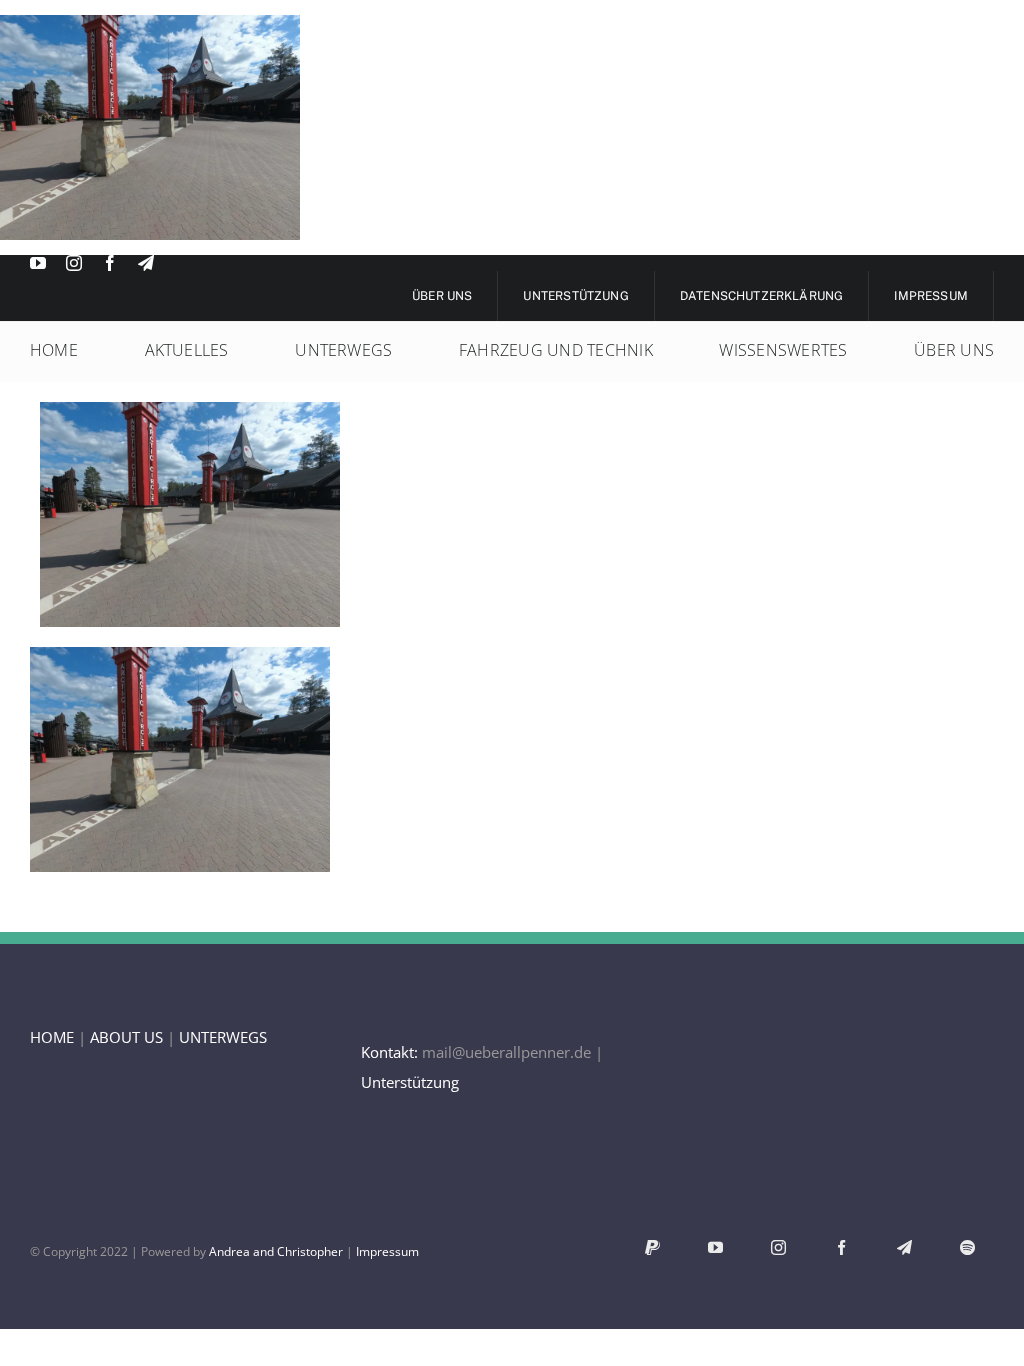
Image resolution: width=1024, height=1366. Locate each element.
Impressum (387, 1251)
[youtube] (38, 263)
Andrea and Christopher (276, 1251)
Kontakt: (389, 1052)
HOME (52, 1037)
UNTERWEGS (223, 1037)
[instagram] (74, 263)
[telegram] (146, 263)
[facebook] (110, 263)
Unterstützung (410, 1082)
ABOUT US (126, 1037)
